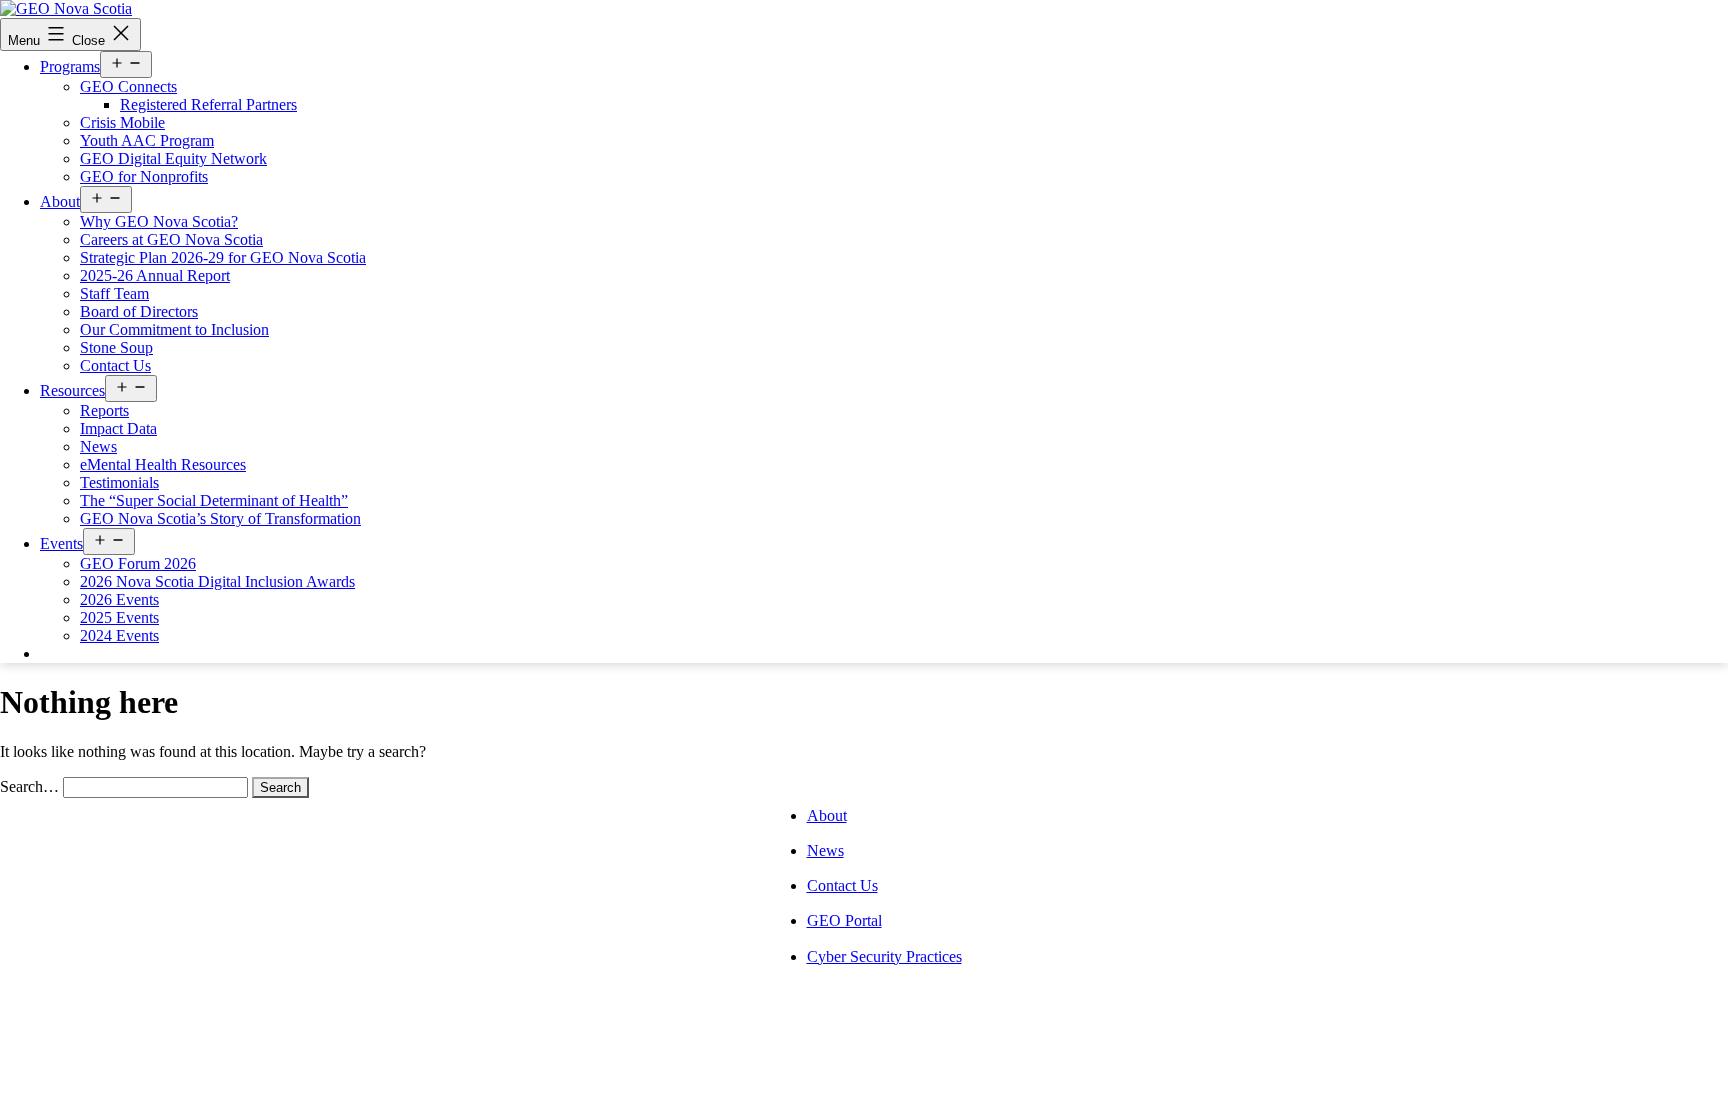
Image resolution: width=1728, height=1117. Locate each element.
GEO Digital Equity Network (173, 158)
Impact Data (118, 428)
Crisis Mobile (122, 122)
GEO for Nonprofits (144, 176)
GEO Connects (128, 86)
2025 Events (119, 617)
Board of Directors (139, 311)
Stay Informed (101, 653)
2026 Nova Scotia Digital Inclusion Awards (217, 581)
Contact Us (115, 365)
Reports (104, 410)
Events (61, 543)
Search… (29, 786)
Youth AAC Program (147, 140)
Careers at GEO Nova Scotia (171, 239)
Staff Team (114, 293)
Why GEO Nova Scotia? (159, 221)
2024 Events (119, 635)
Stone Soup (116, 347)
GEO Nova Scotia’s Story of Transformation (220, 518)
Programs (70, 66)
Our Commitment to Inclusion (174, 329)
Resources (72, 390)
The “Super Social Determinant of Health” (214, 500)
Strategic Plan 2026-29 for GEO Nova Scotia (223, 257)
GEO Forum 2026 (138, 563)
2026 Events (119, 599)
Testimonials (119, 482)
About (60, 201)
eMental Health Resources (163, 464)
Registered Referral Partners (208, 104)
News (98, 446)
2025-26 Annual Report (155, 275)
